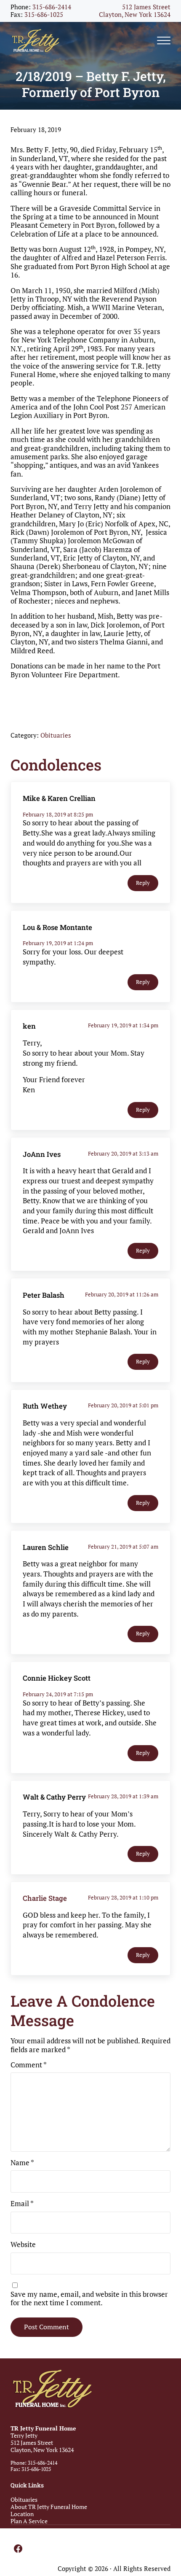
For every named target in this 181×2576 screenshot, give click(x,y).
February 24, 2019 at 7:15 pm (58, 1694)
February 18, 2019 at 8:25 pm (58, 814)
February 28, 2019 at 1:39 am (123, 1796)
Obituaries (56, 735)
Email (22, 2204)
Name (22, 2163)
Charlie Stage (45, 1898)
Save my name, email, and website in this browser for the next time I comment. (89, 2299)
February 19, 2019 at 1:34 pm (123, 1025)
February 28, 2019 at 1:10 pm (123, 1897)
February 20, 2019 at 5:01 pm (123, 1405)
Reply (143, 883)
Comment (29, 2065)
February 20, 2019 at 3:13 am (123, 1153)
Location (22, 2514)
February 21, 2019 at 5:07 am (123, 1547)
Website (23, 2245)
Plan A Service (29, 2521)
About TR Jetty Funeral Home (49, 2507)
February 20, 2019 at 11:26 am (122, 1294)
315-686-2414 (52, 7)
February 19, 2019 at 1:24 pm (58, 943)
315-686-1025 (44, 15)
